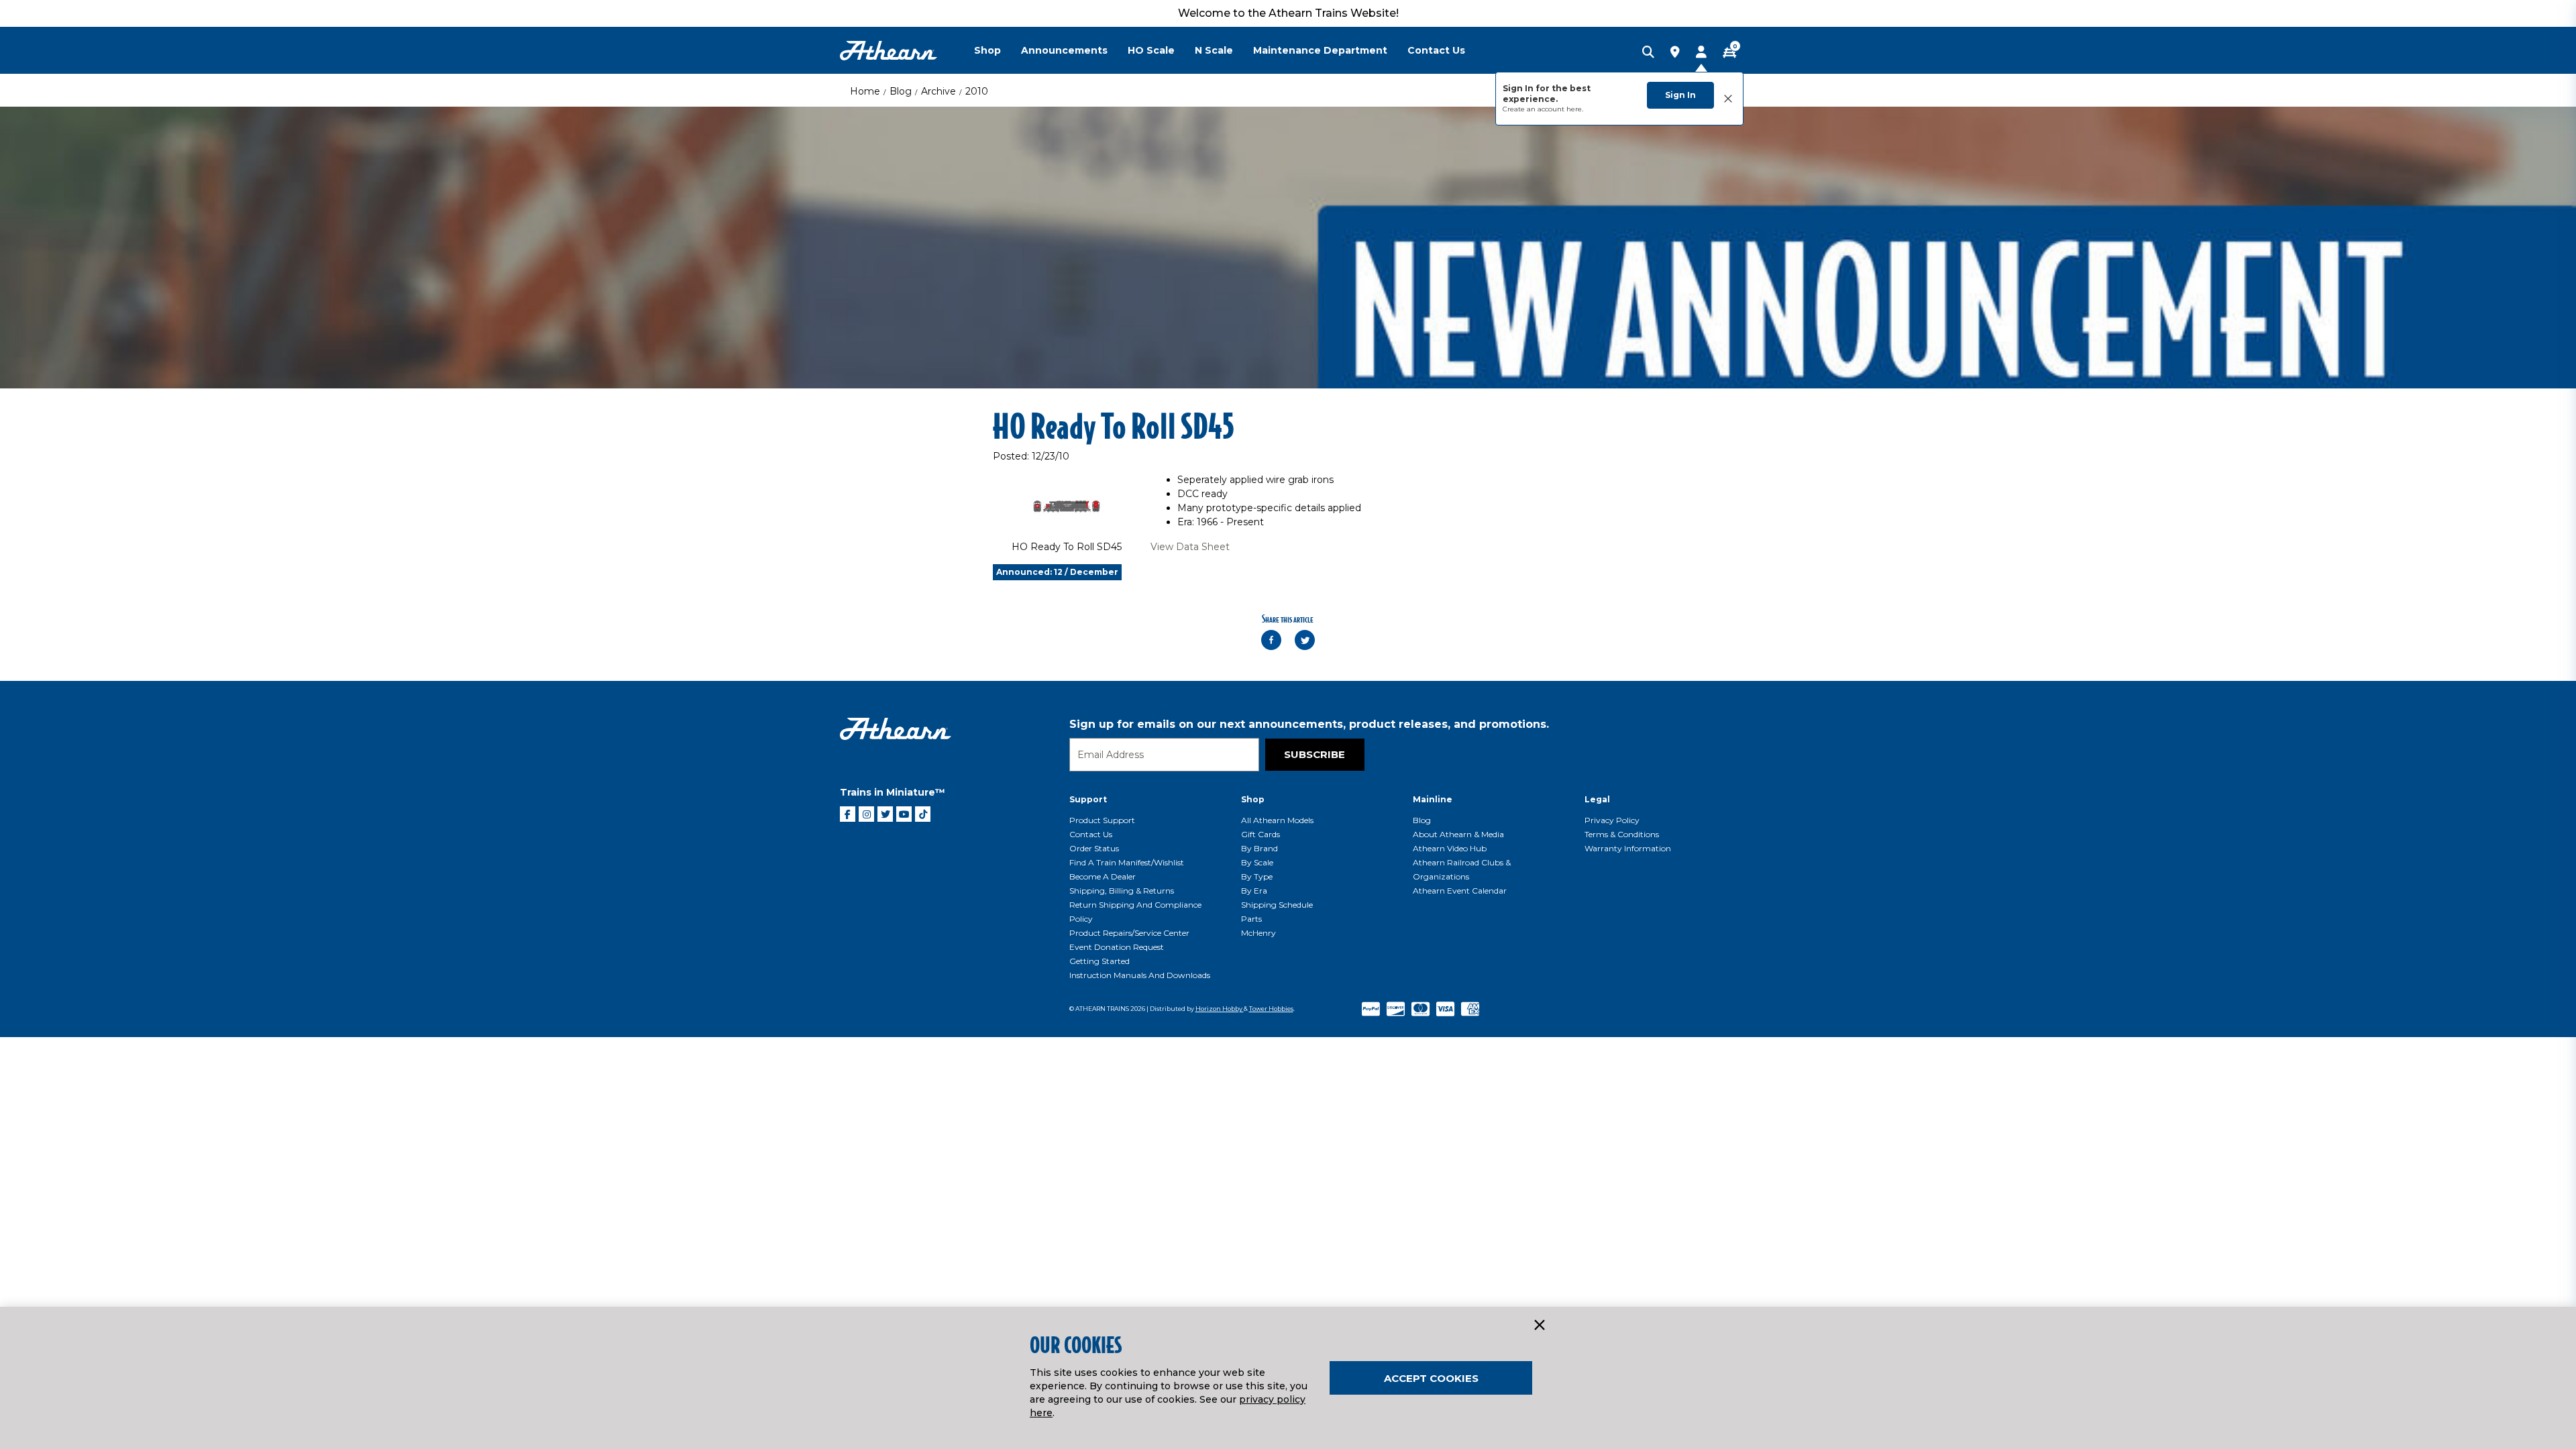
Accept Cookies (1431, 1378)
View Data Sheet (1190, 547)
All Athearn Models (1277, 820)
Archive (938, 91)
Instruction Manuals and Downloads (1140, 975)
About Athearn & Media (1458, 834)
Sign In (1680, 95)
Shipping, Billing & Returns (1122, 891)
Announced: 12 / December (1057, 572)
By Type (1257, 876)
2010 (977, 91)
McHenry (1258, 933)
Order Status (1094, 848)
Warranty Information (1628, 848)
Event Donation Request (1117, 947)
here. (1575, 109)
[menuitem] (998, 50)
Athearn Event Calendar (1460, 891)
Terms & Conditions (1622, 834)
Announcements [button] (1064, 50)
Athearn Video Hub (1450, 848)
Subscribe (1314, 754)
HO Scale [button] (1151, 50)
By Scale (1257, 862)
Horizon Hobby (1220, 1009)
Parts (1251, 919)
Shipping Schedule (1277, 905)
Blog (901, 91)
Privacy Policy (1612, 820)
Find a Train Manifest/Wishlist (1127, 862)
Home (865, 91)
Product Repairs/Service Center (1129, 933)
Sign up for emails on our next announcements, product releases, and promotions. (1309, 724)
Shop (1253, 799)
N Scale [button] (1214, 50)
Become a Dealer (1103, 876)
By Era (1254, 891)
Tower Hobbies (1271, 1009)
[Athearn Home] (889, 51)
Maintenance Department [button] (1320, 50)
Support (1088, 799)
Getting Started (1099, 961)
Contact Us (1091, 834)
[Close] (1539, 1326)
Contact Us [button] (1436, 50)
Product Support (1102, 820)
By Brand (1259, 848)
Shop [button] (987, 50)
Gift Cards (1260, 834)
